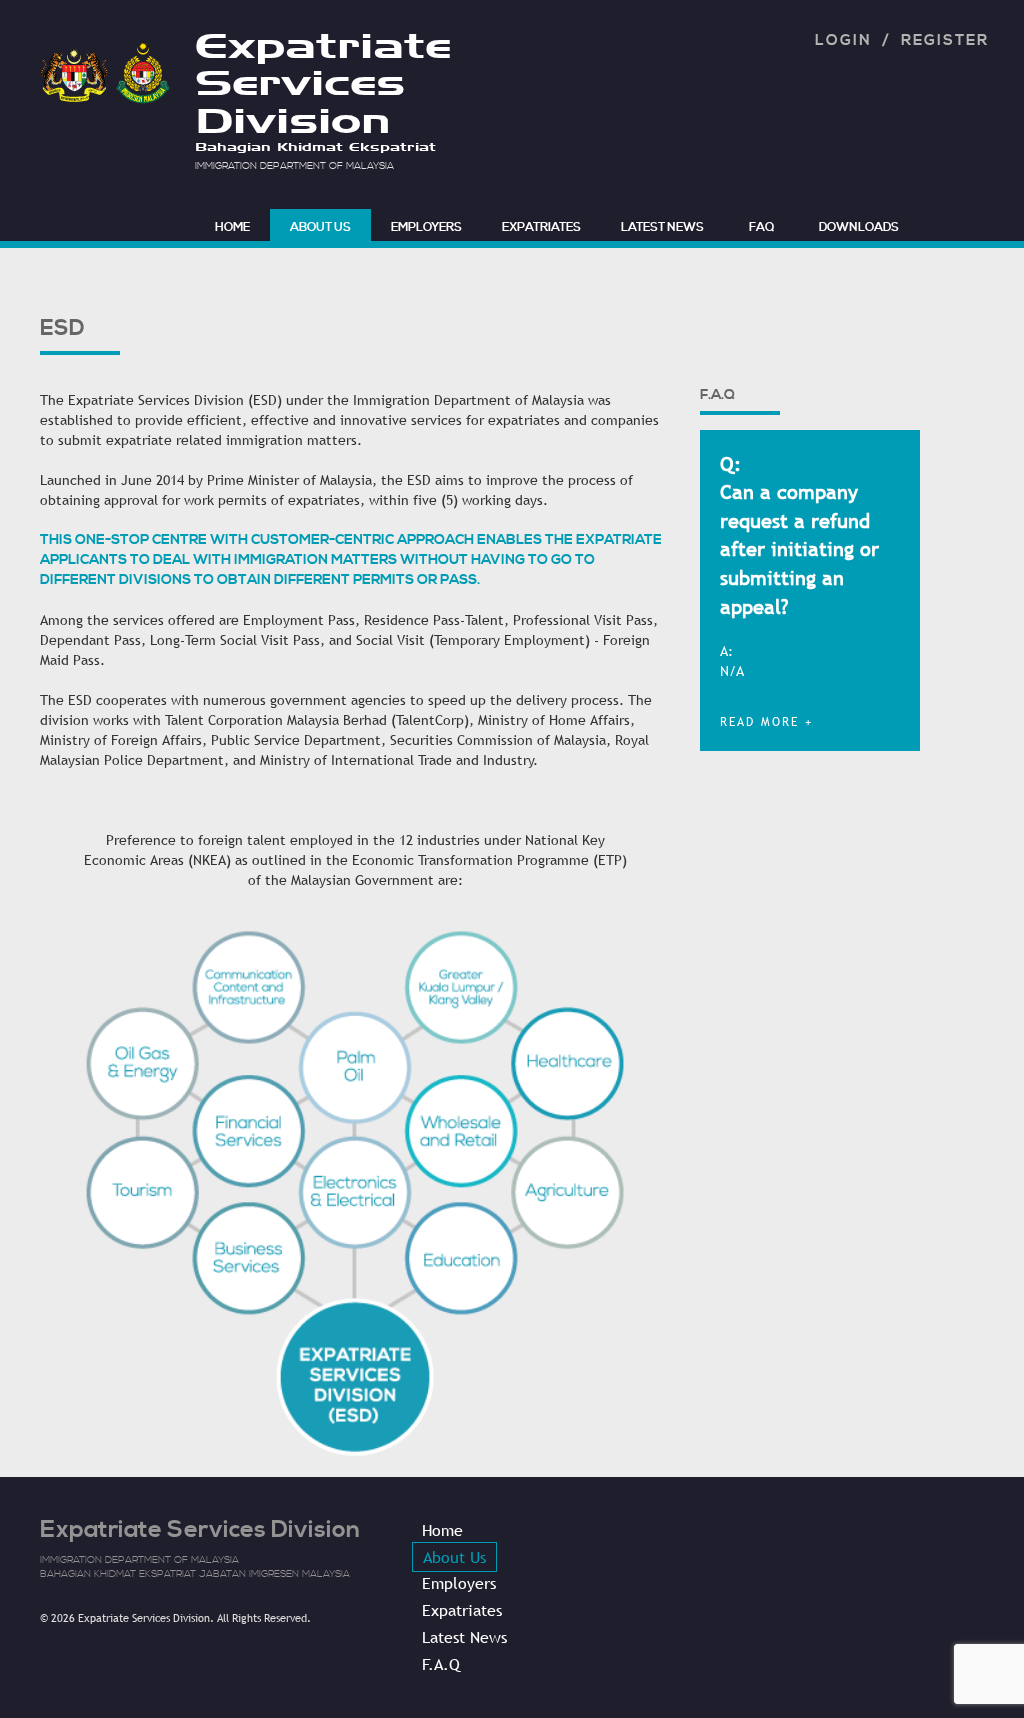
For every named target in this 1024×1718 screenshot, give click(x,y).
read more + (766, 722)
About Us (320, 227)
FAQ (761, 227)
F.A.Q (441, 1664)
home (232, 227)
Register (945, 40)
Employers (426, 227)
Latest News (662, 227)
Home (442, 1530)
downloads (859, 227)
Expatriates (541, 227)
